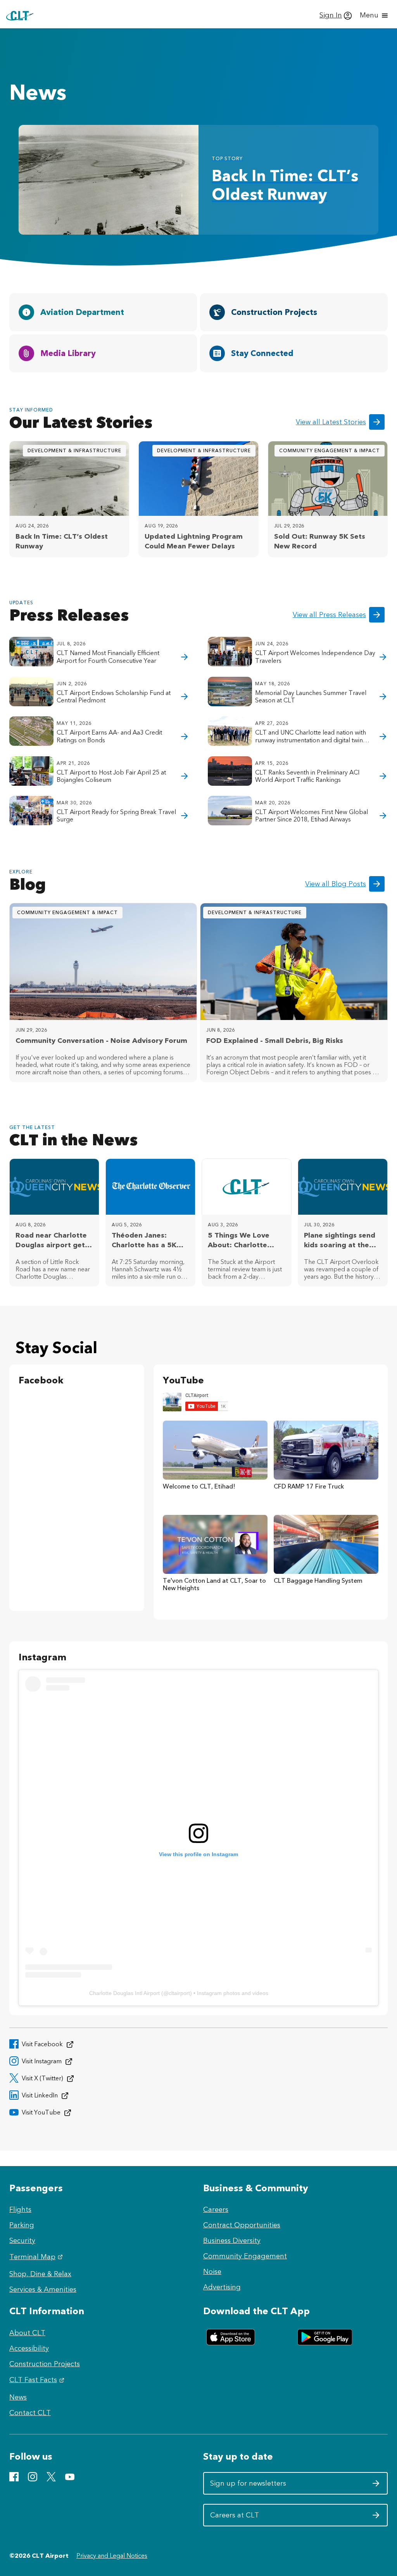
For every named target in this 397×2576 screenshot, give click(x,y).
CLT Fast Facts (38, 2380)
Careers (216, 2209)
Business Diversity (232, 2241)
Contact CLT (30, 2413)
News (18, 2397)
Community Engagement (245, 2256)
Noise (212, 2272)
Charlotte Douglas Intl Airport (124, 1993)
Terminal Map (37, 2257)
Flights (20, 2209)
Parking (22, 2225)
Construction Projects (45, 2364)
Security (22, 2241)
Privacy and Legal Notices (112, 2556)
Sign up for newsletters (248, 2486)
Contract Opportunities (242, 2225)
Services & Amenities (43, 2289)
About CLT (27, 2333)
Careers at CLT (248, 2518)
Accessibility (29, 2348)
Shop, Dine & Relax (40, 2274)
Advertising (222, 2287)
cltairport (179, 1993)
